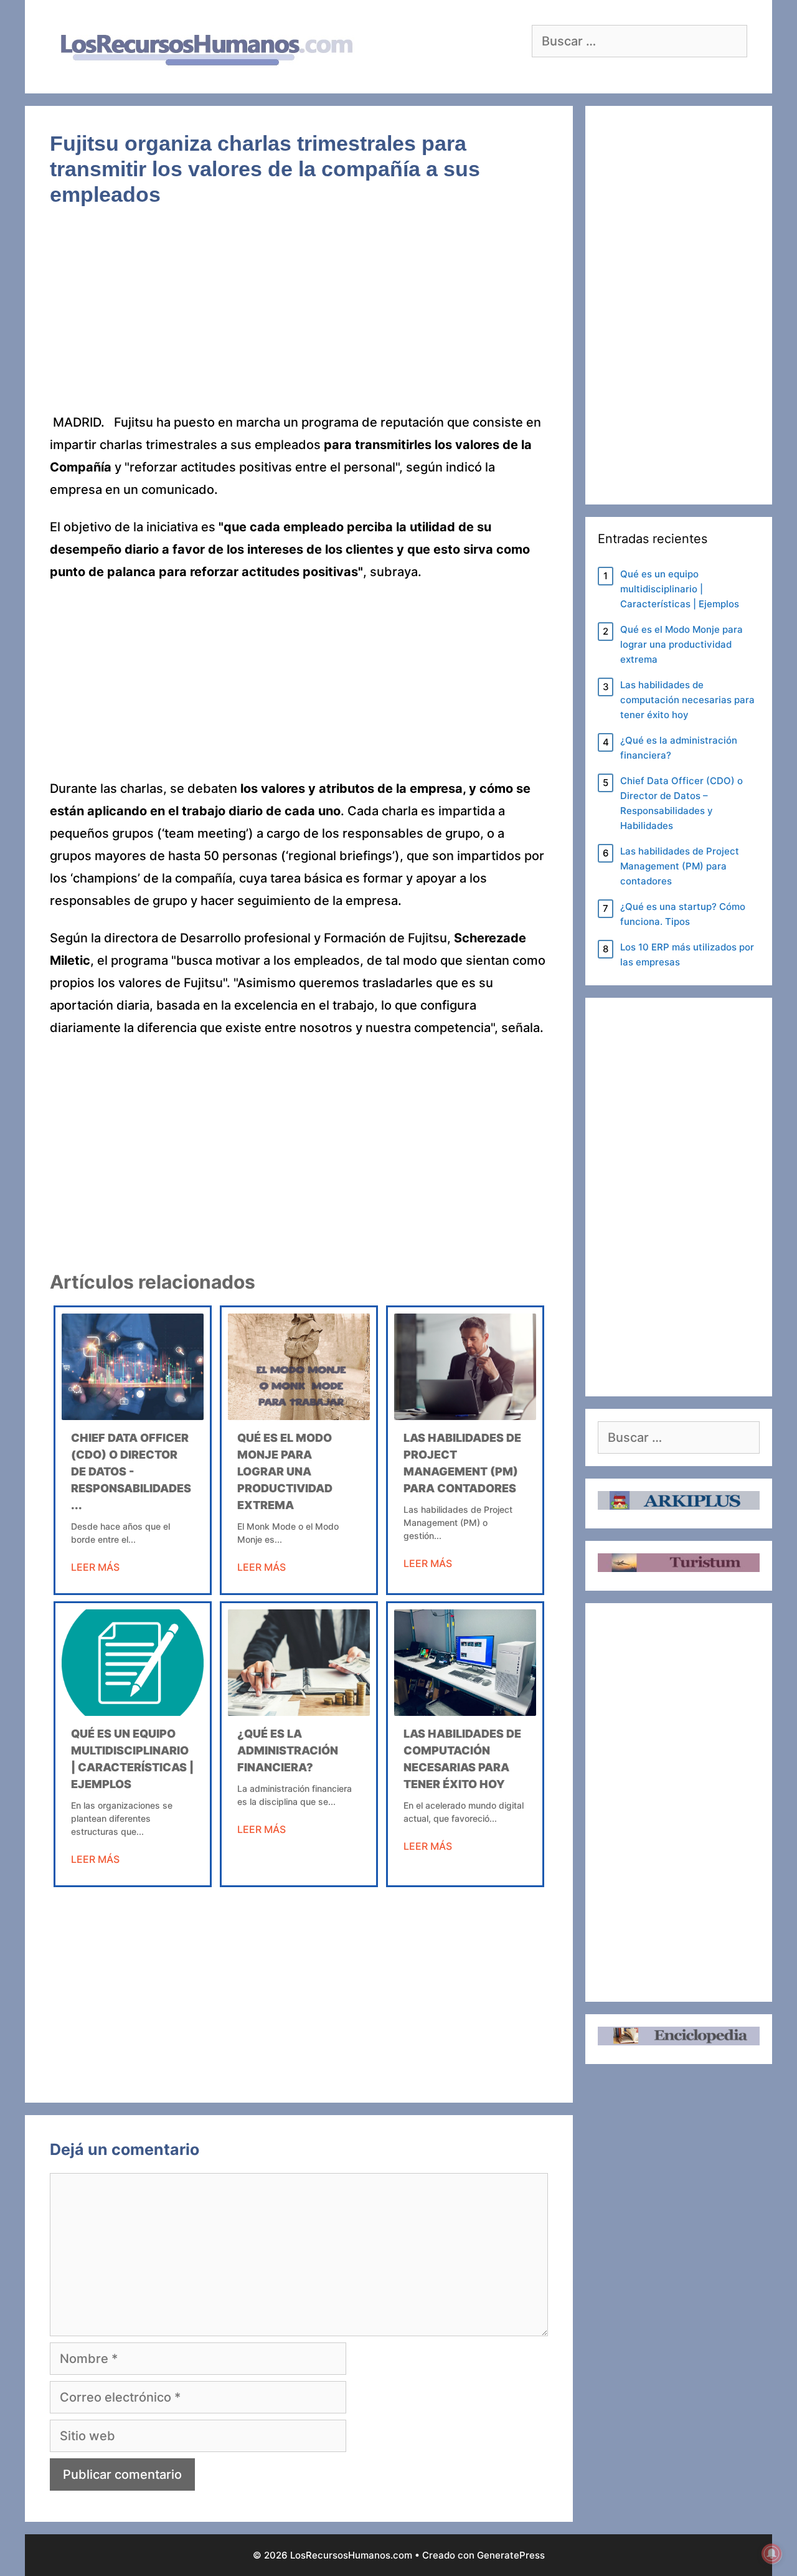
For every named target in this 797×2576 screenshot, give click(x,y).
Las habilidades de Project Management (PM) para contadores (680, 866)
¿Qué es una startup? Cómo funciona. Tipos (683, 914)
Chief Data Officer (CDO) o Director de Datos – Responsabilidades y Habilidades (681, 803)
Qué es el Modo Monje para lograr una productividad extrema (285, 1471)
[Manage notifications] (771, 2554)
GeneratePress (511, 2555)
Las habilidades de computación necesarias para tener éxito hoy (687, 700)
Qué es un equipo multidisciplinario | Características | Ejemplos (680, 589)
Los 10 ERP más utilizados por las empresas (687, 954)
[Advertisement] (299, 319)
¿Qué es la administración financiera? (288, 1750)
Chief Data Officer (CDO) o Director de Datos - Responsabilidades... (131, 1471)
